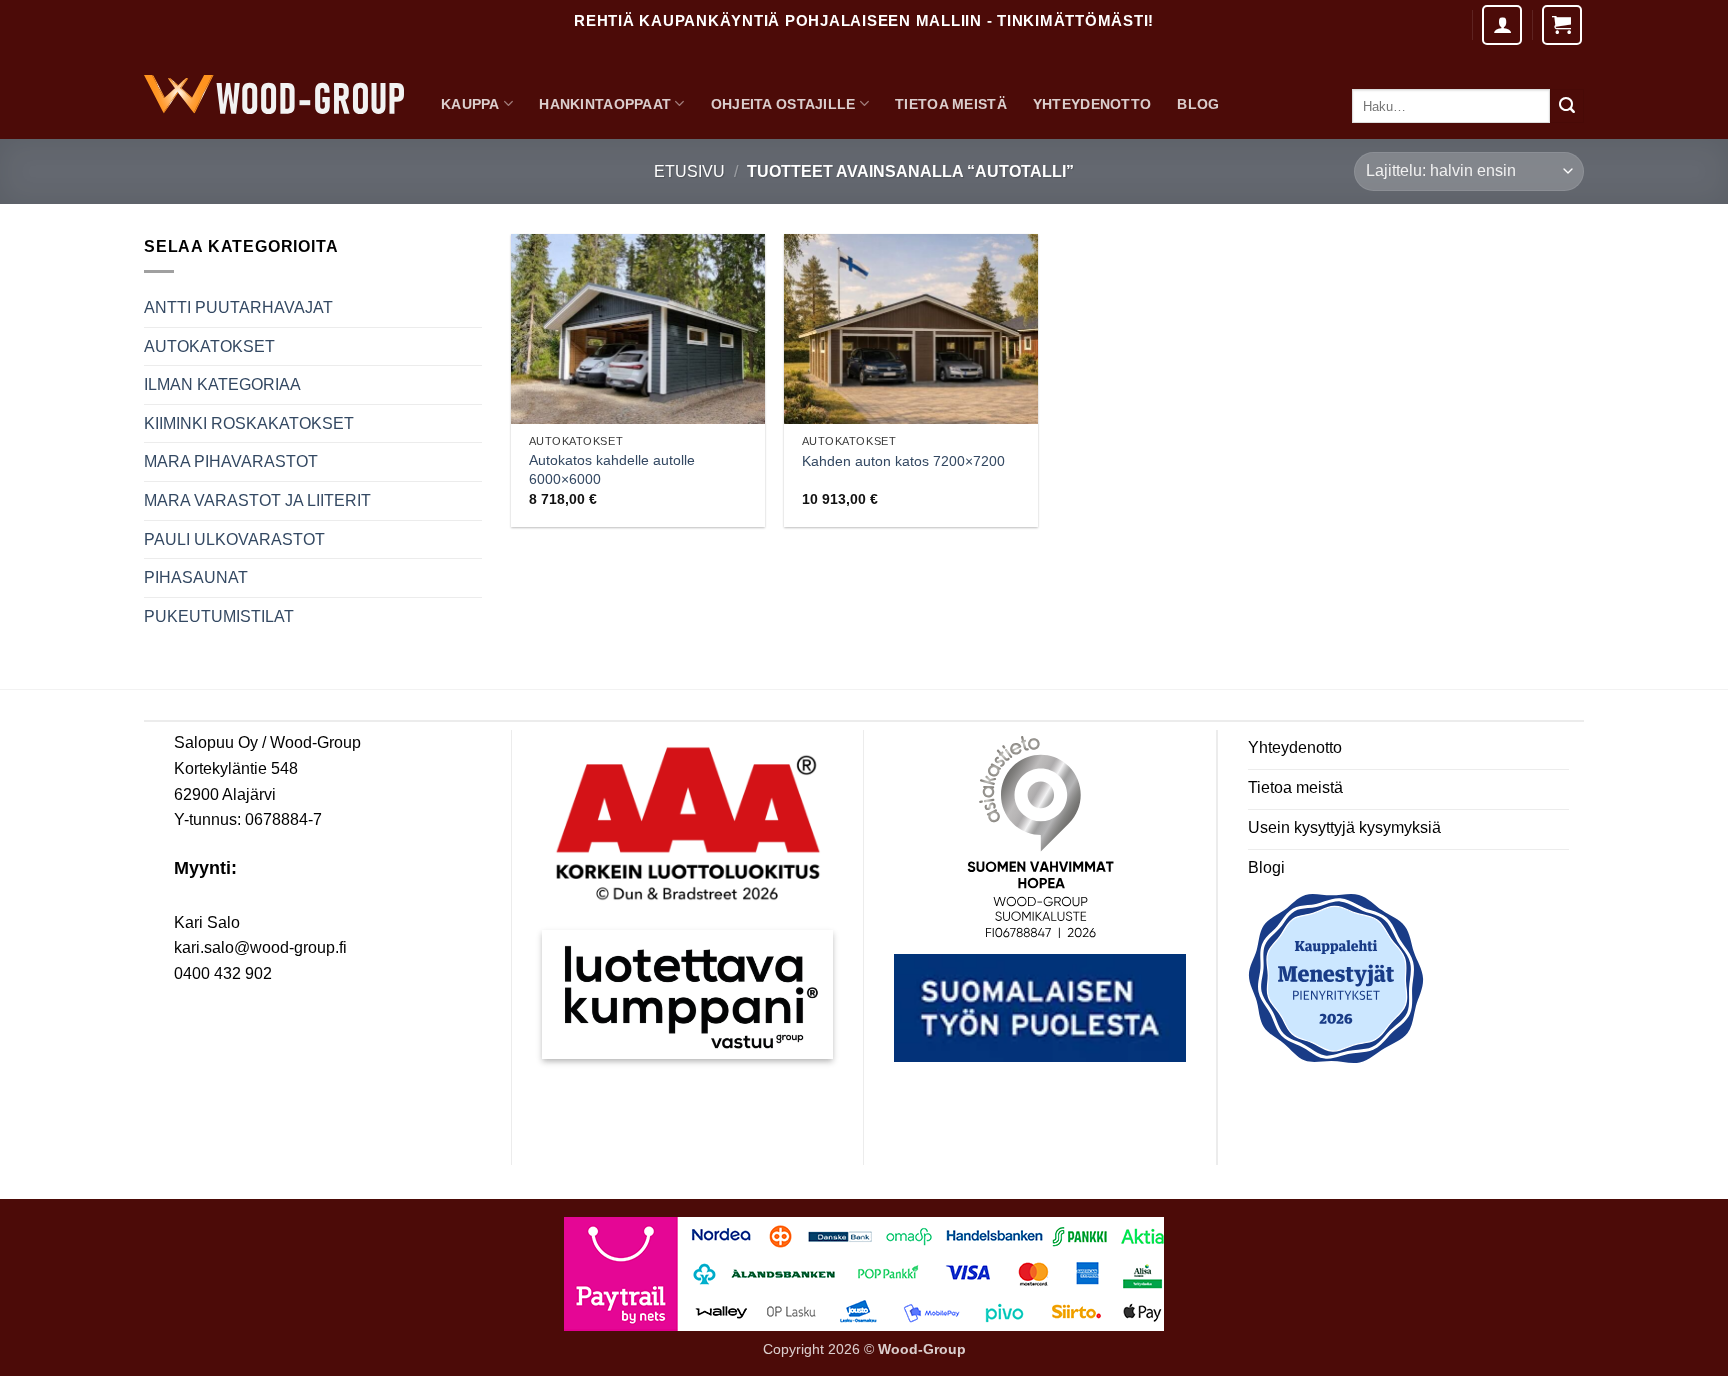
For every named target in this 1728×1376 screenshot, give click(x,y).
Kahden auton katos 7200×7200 (903, 461)
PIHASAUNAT (196, 577)
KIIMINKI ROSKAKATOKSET (249, 423)
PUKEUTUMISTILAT (219, 616)
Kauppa (470, 104)
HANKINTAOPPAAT (605, 104)
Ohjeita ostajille (783, 104)
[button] (1562, 25)
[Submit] (1567, 106)
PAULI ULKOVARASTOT (234, 539)
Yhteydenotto (1092, 104)
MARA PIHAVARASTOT (231, 461)
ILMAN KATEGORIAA (222, 384)
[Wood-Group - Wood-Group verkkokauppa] (274, 94)
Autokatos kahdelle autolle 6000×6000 (612, 469)
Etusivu (689, 171)
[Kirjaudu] (1502, 25)
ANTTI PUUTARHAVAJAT (238, 307)
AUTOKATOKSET (209, 346)
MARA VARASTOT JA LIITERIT (257, 500)
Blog (1198, 104)
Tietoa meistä (951, 104)
